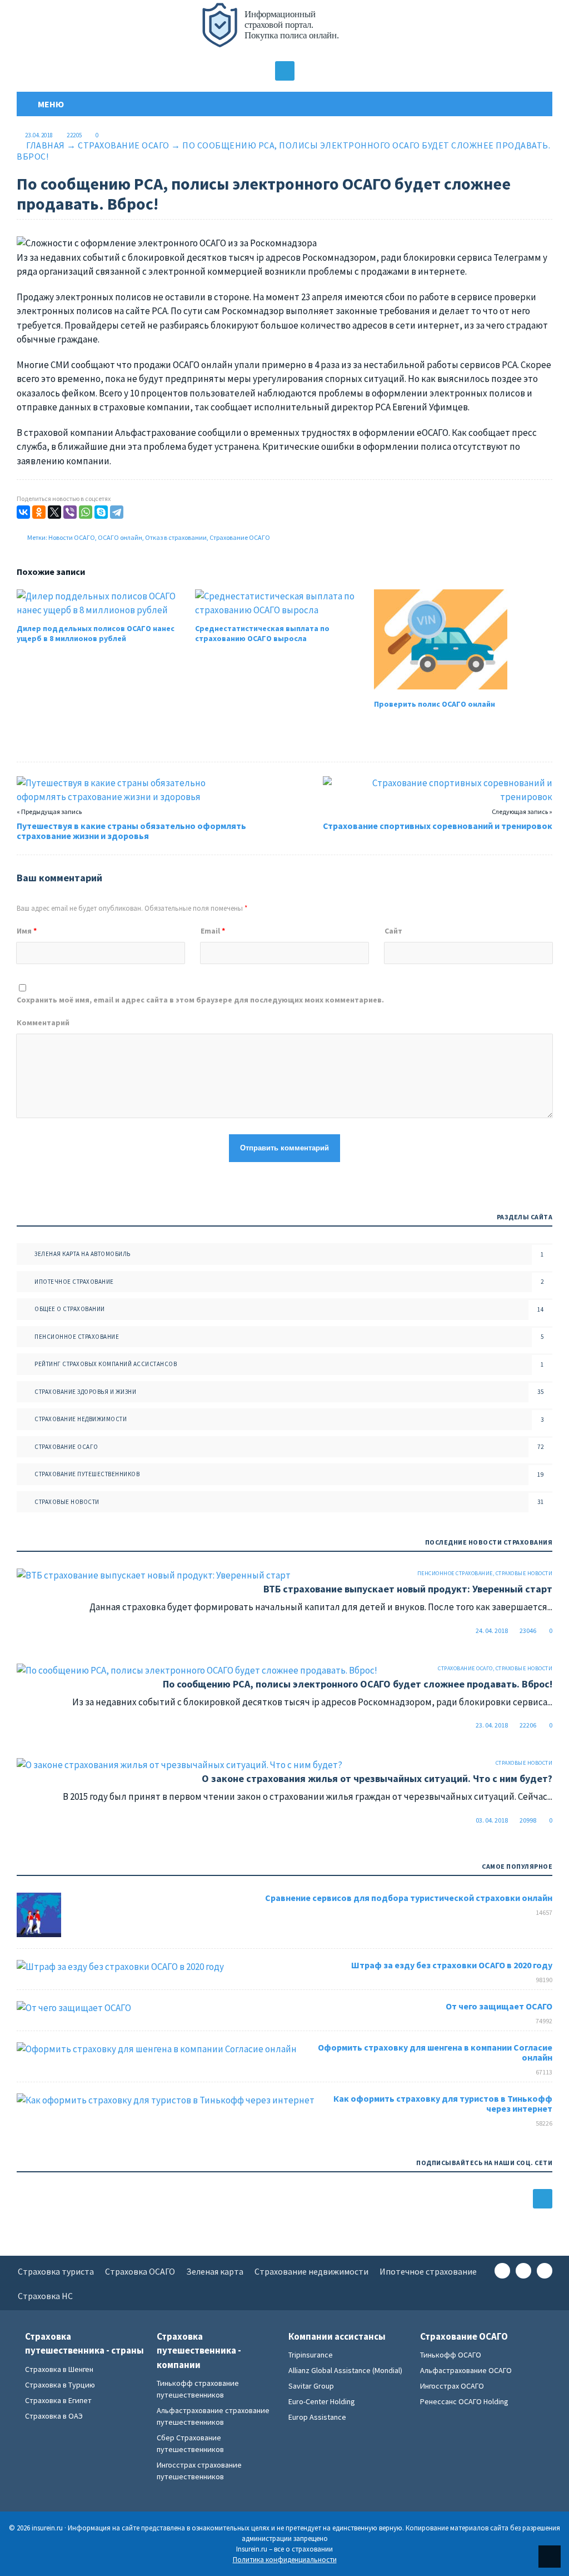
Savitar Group (311, 2386)
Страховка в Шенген (59, 2369)
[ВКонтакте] (23, 512)
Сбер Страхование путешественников (190, 2443)
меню (49, 104)
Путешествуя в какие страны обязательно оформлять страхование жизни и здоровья (131, 831)
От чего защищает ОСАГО (499, 2006)
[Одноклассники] (39, 512)
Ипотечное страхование (74, 1282)
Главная (46, 145)
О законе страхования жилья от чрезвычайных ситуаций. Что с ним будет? (377, 1778)
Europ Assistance (317, 2417)
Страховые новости (67, 1502)
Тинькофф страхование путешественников (198, 2389)
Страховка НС (45, 2296)
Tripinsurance (311, 2355)
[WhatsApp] (86, 512)
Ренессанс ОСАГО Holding (464, 2401)
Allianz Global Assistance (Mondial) (345, 2370)
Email (213, 931)
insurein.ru (284, 31)
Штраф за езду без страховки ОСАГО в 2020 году (452, 1965)
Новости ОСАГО (72, 537)
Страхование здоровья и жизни (85, 1392)
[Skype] (101, 512)
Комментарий (43, 1023)
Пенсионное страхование (77, 1337)
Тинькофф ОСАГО (451, 2355)
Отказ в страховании (176, 537)
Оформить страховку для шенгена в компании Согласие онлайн (435, 2052)
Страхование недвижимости (81, 1419)
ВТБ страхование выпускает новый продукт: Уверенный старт (408, 1589)
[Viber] (70, 512)
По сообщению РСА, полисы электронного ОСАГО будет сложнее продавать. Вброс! (358, 1684)
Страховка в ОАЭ (54, 2416)
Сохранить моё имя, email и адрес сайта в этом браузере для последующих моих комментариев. (200, 1000)
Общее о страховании (70, 1309)
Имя (27, 931)
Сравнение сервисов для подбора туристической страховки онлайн (409, 1898)
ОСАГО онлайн (120, 537)
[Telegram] (117, 512)
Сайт (393, 931)
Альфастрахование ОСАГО (466, 2370)
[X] (54, 512)
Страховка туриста (56, 2271)
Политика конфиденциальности (285, 2560)
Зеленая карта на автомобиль (83, 1254)
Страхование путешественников (87, 1474)
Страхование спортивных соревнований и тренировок (438, 826)
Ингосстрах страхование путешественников (199, 2471)
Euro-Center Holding (322, 2401)
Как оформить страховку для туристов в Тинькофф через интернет (443, 2103)
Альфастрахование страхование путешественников (213, 2416)
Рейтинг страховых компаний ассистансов (106, 1364)
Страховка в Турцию (60, 2385)
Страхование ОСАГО (124, 145)
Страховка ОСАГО (140, 2271)
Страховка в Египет (58, 2400)
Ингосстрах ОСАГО (452, 2386)
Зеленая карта (215, 2271)
